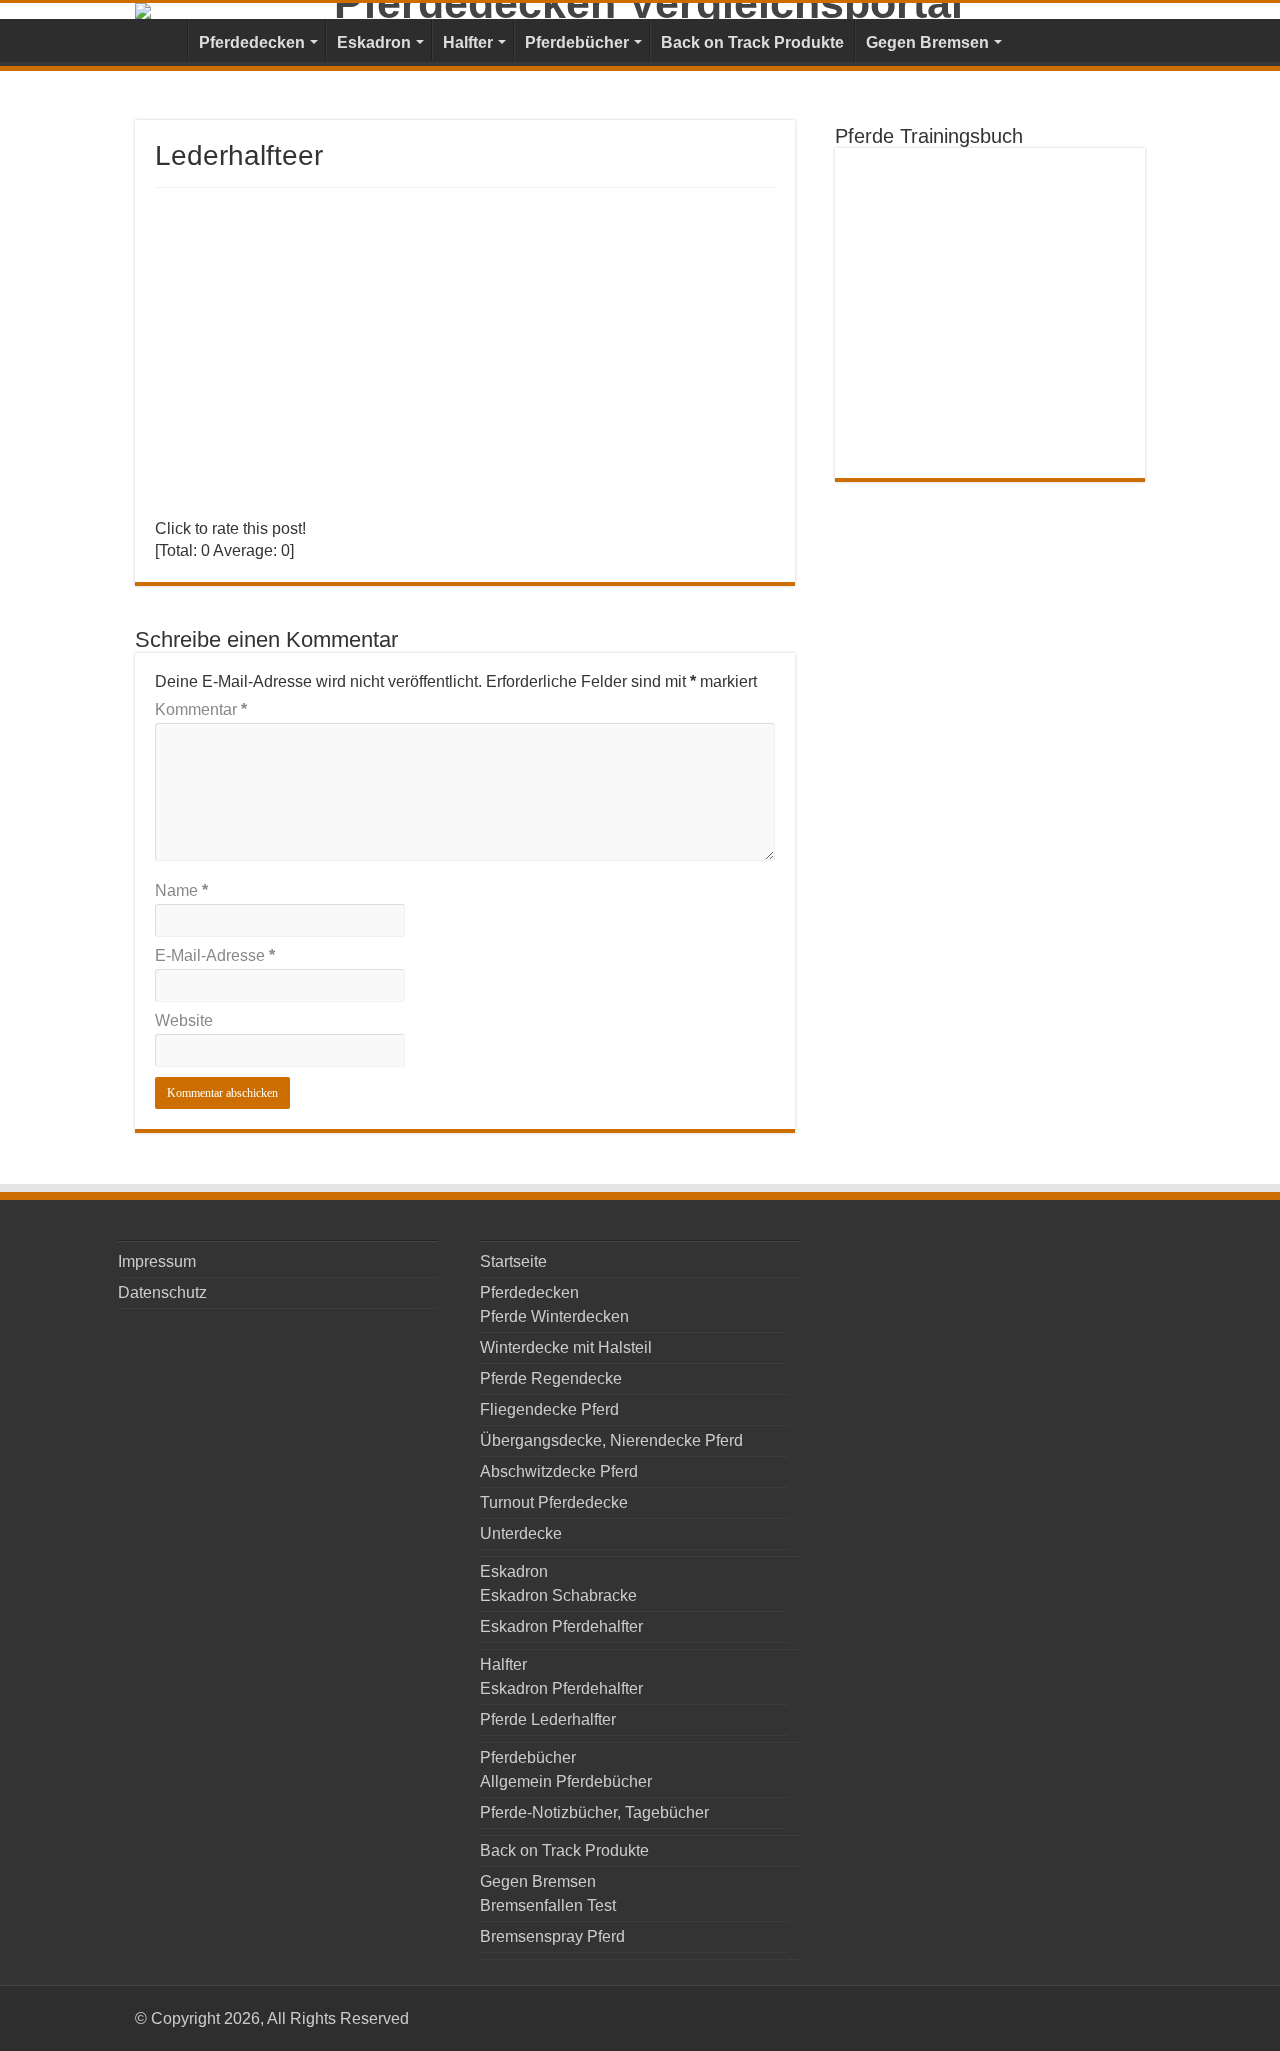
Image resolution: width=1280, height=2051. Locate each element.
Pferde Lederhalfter (548, 1719)
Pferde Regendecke (551, 1378)
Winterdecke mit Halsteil (566, 1347)
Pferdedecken (252, 42)
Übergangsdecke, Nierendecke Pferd (611, 1440)
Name (181, 890)
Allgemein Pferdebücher (566, 1781)
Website (184, 1020)
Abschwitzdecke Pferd (559, 1471)
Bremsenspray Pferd (552, 1936)
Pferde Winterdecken (554, 1316)
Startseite (161, 40)
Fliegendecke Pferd (549, 1409)
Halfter (468, 42)
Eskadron (374, 42)
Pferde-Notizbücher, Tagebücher (594, 1812)
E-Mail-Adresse (215, 955)
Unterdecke (521, 1533)
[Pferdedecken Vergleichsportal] (640, 11)
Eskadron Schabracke (558, 1595)
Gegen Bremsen (927, 42)
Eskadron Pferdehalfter (561, 1626)
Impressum (157, 1261)
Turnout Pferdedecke (554, 1502)
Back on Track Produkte (752, 42)
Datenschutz (162, 1292)
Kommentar (201, 709)
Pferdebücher (577, 42)
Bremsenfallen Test (548, 1905)
